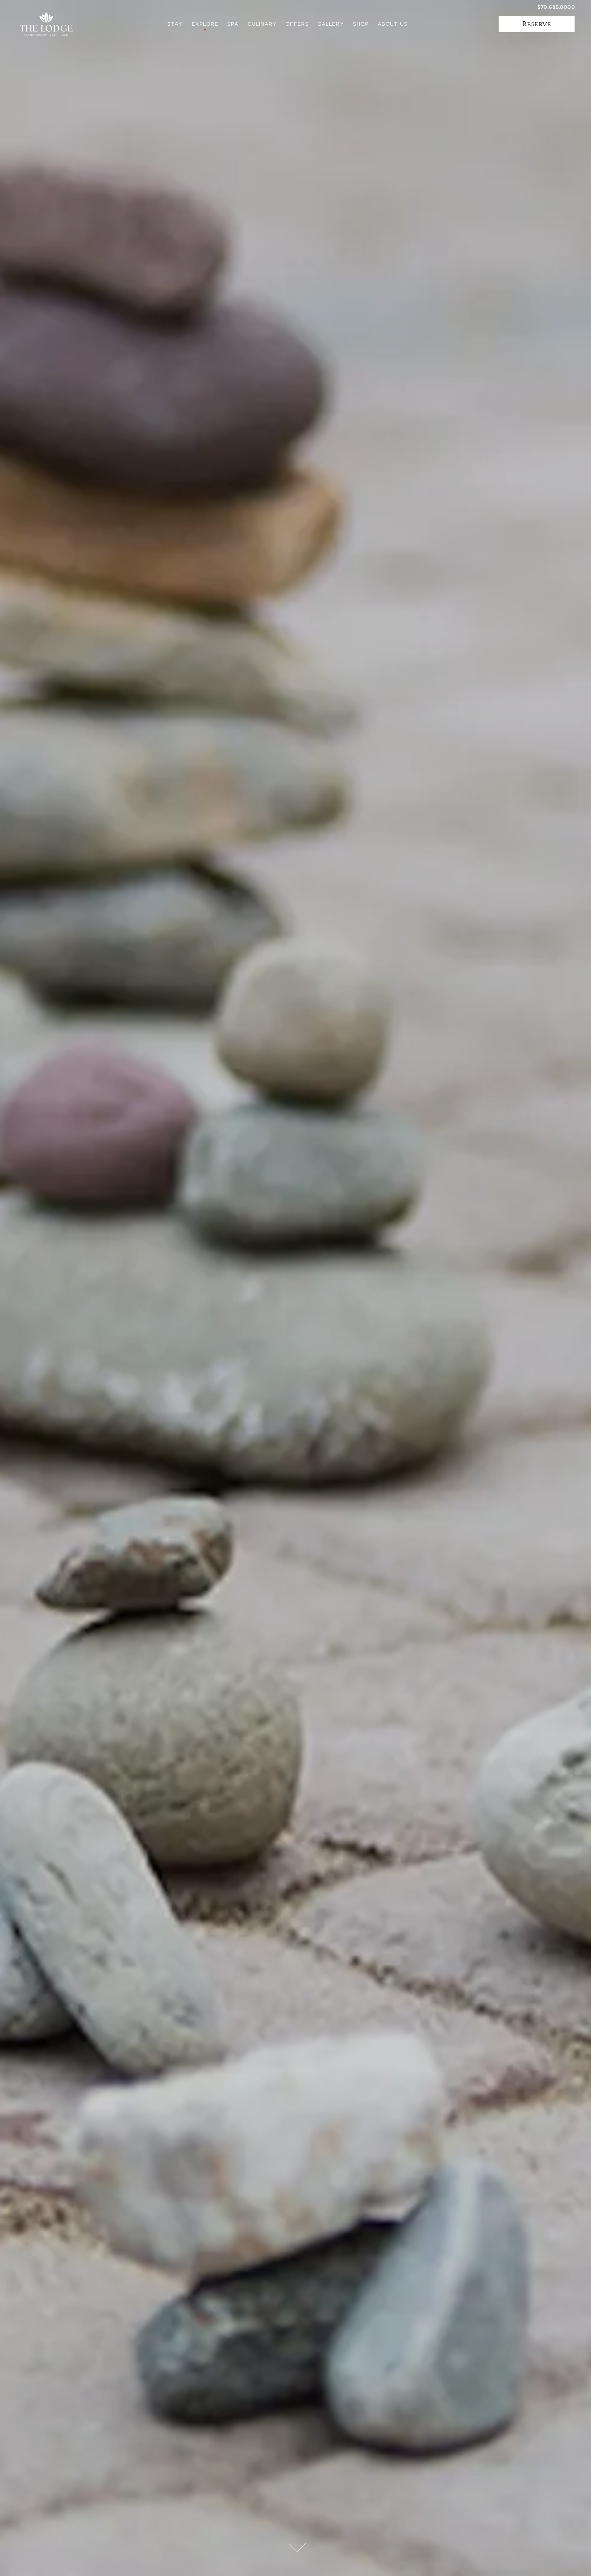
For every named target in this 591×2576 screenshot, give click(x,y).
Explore (205, 24)
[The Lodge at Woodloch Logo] (46, 24)
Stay (175, 24)
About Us (393, 24)
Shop (361, 24)
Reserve (537, 24)
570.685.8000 (556, 7)
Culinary (262, 24)
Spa (233, 24)
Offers (297, 24)
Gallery (331, 24)
